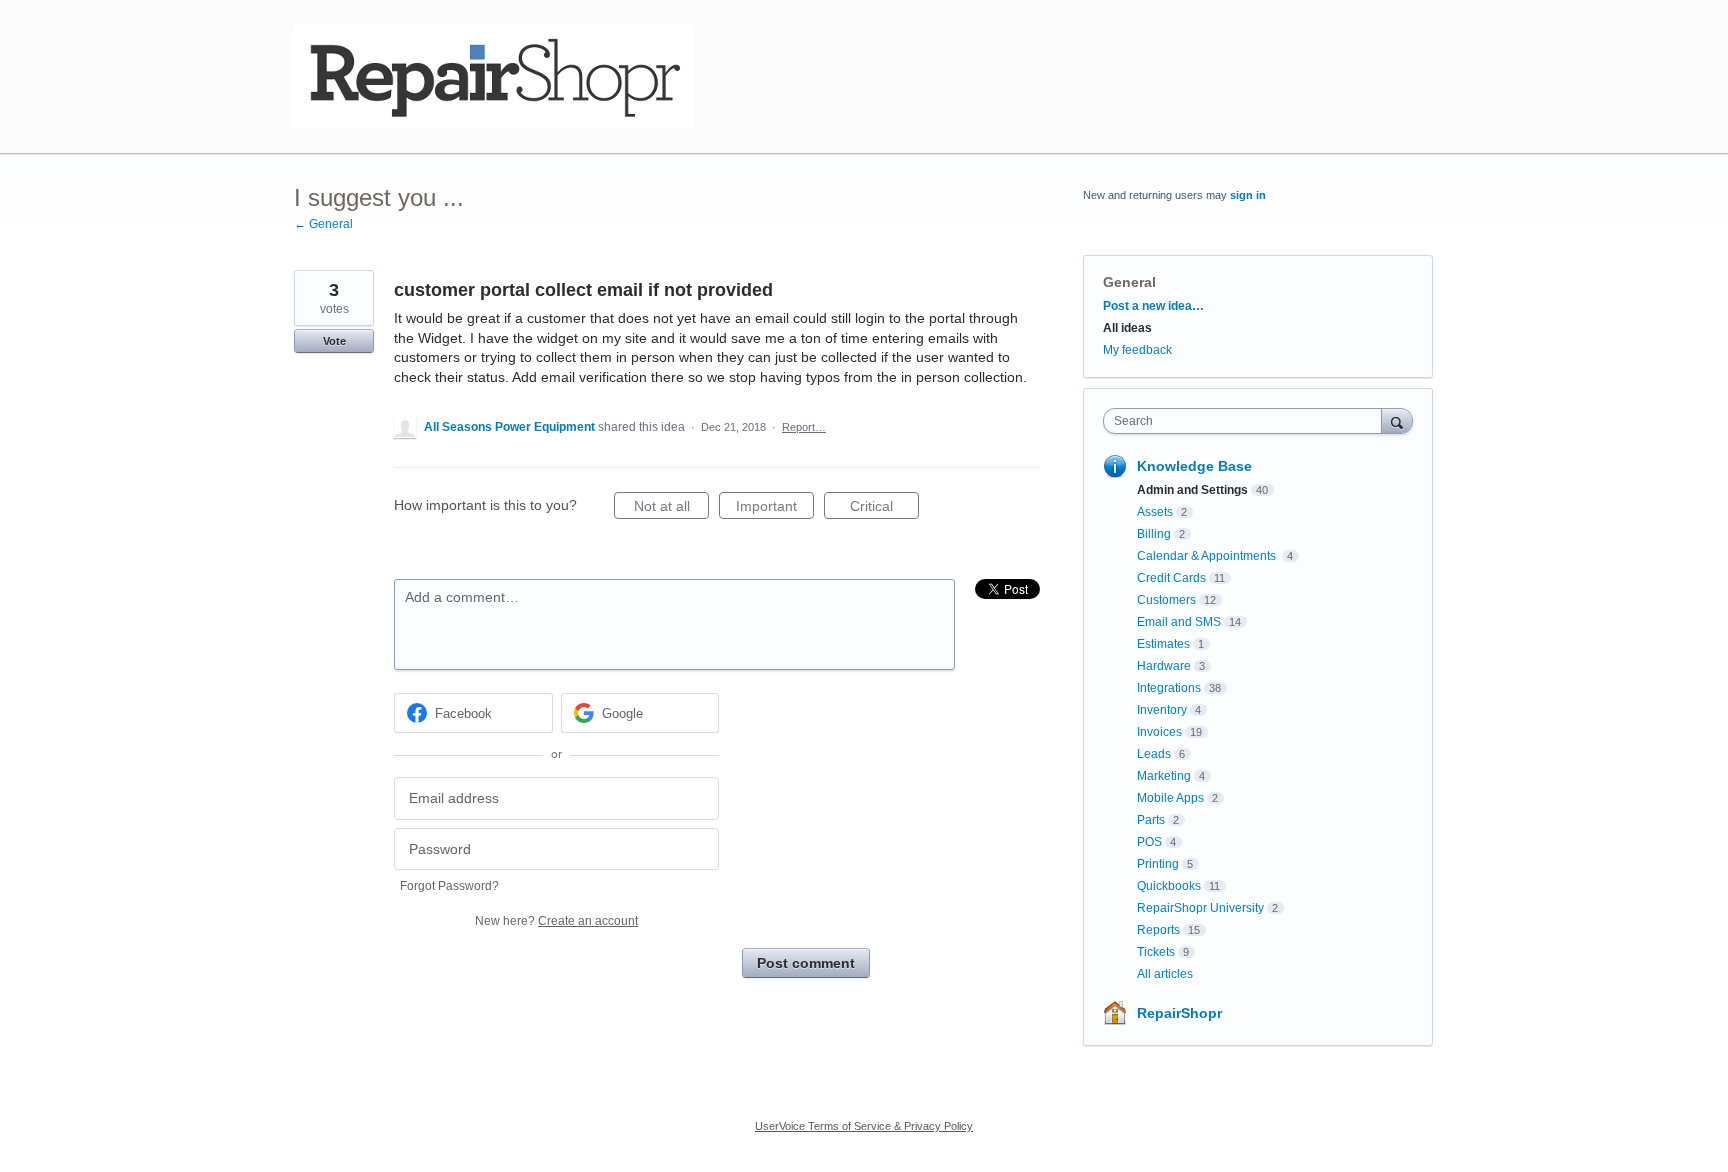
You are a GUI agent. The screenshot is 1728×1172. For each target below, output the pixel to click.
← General (323, 224)
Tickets (1156, 952)
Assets (1155, 512)
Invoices (1159, 732)
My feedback (1137, 350)
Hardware (1164, 666)
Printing (1158, 864)
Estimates (1163, 644)
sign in (1248, 195)
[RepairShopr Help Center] (494, 77)
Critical (884, 508)
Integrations (1169, 688)
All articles (1165, 974)
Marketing (1164, 776)
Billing (1154, 534)
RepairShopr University (1200, 908)
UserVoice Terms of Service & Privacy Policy (864, 1126)
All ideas (1127, 328)
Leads (1154, 754)
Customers (1166, 600)
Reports (1158, 930)
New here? (556, 921)
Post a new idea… (1153, 306)
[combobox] (1247, 421)
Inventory (1162, 710)
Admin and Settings (1192, 490)
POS (1149, 842)
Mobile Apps (1170, 798)
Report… (804, 427)
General (1129, 282)
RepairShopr (1179, 1013)
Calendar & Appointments (1208, 556)
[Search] (1397, 420)
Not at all (671, 508)
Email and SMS (1179, 622)
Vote (334, 341)
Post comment (806, 963)
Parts (1151, 820)
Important (775, 508)
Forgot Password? (449, 886)
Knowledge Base (1194, 466)
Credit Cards (1171, 578)
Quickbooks (1169, 886)
